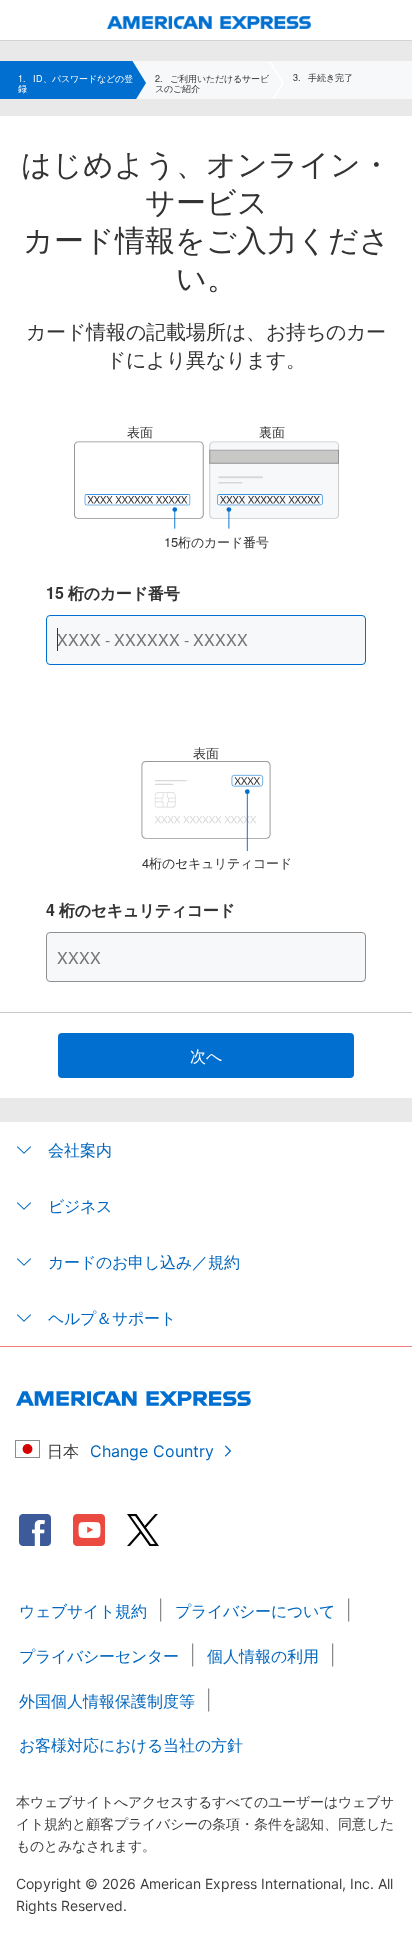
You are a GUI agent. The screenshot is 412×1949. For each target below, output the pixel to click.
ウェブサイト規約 (83, 1611)
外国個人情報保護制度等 (107, 1701)
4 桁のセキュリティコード (140, 909)
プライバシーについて (255, 1611)
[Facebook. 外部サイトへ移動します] (35, 1530)
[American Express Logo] (209, 22)
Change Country (152, 1451)
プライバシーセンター (99, 1656)
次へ (206, 1055)
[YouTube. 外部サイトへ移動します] (89, 1530)
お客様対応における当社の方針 (131, 1745)
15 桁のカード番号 (113, 592)
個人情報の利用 (263, 1656)
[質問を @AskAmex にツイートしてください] (143, 1530)
